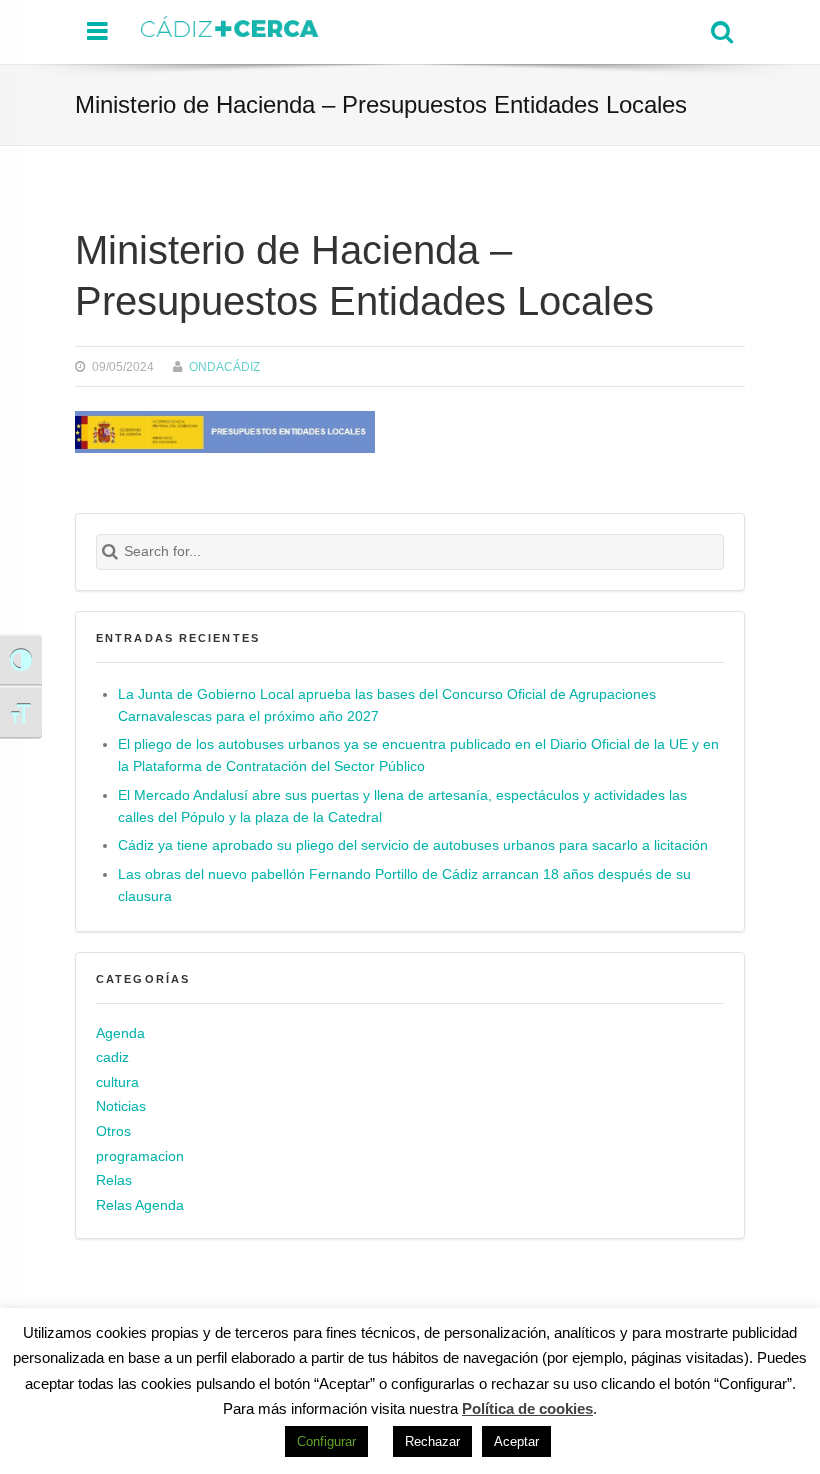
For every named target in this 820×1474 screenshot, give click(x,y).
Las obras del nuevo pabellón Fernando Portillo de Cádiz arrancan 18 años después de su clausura (404, 885)
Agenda (120, 1033)
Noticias (121, 1106)
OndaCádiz (224, 366)
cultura (117, 1082)
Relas (114, 1180)
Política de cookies (527, 1408)
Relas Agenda (140, 1205)
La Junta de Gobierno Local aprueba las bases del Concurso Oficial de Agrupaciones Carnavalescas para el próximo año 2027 (387, 705)
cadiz (112, 1057)
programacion (140, 1156)
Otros (113, 1131)
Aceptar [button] (516, 1441)
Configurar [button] (326, 1441)
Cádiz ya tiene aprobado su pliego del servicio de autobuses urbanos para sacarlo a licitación (413, 845)
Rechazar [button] (432, 1441)
